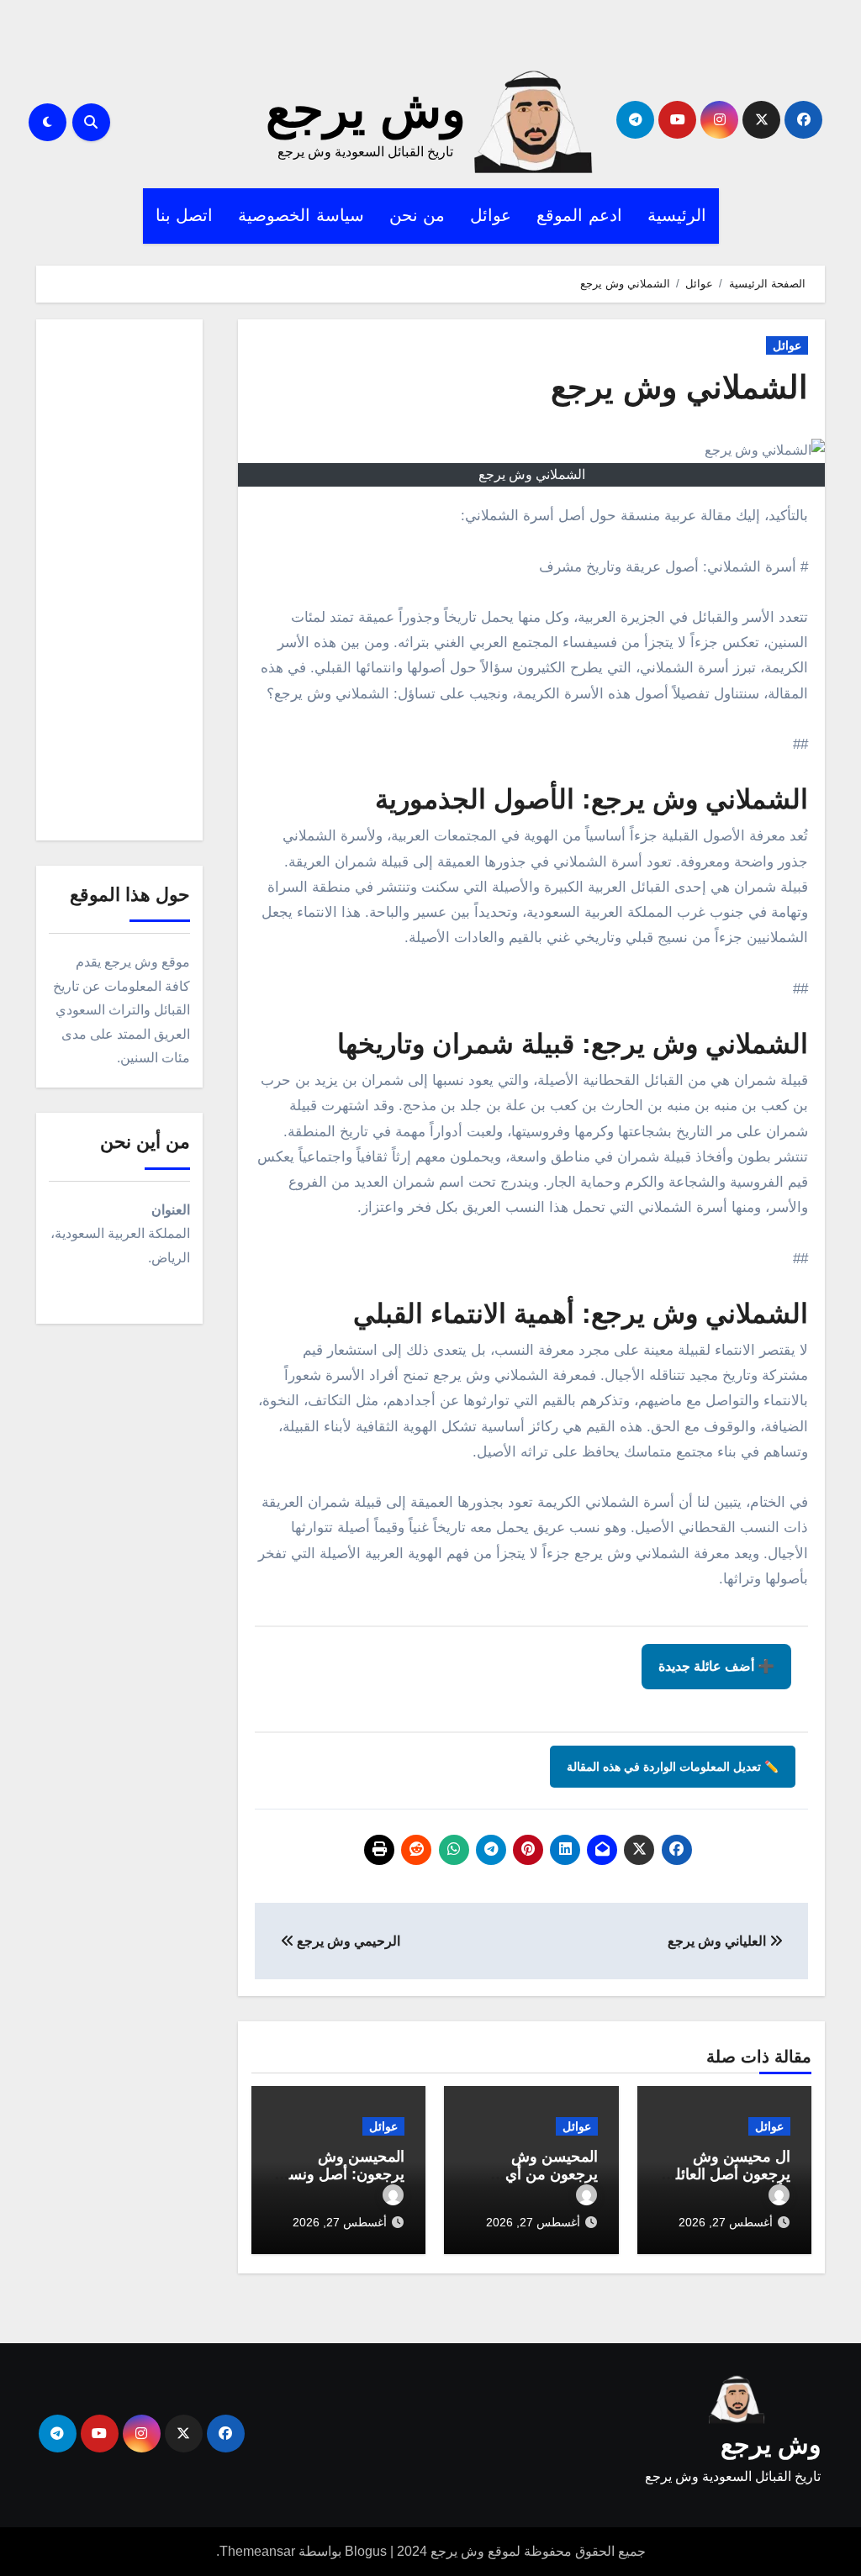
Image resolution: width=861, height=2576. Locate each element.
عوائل (491, 215)
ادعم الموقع (579, 215)
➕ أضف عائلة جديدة (716, 1666)
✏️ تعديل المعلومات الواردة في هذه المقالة (673, 1767)
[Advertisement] (117, 584)
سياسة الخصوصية (301, 215)
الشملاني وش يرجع (679, 387)
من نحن (417, 215)
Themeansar (257, 2551)
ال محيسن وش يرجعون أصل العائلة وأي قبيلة (729, 2175)
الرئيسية (677, 215)
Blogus (366, 2551)
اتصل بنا (185, 215)
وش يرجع (366, 110)
